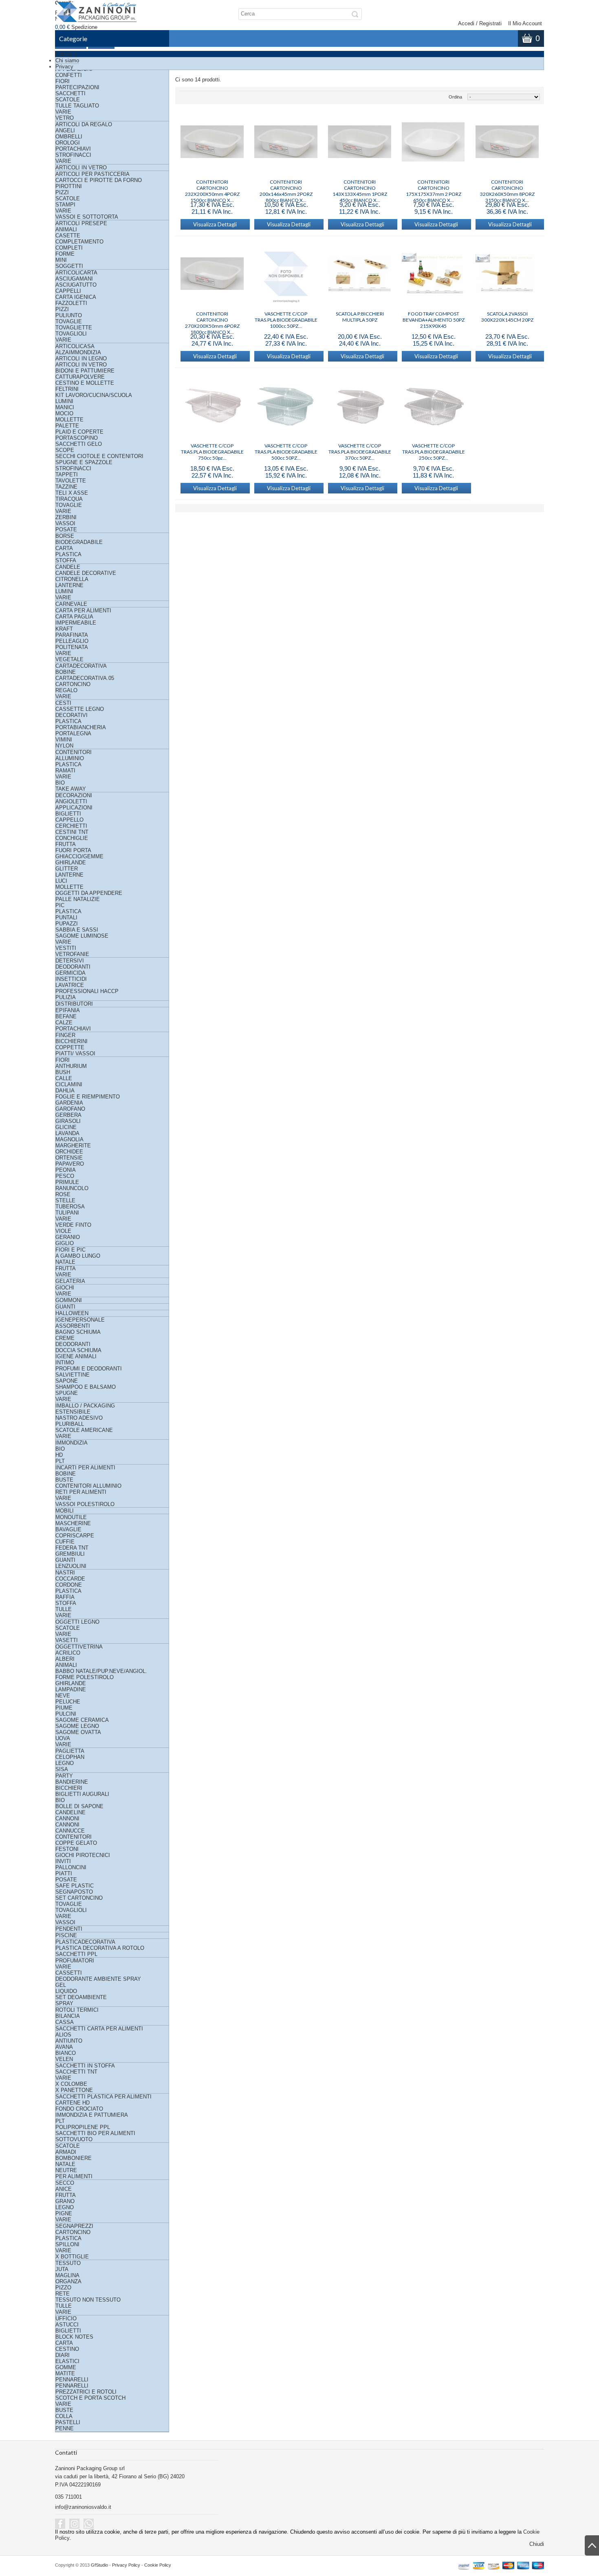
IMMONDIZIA (72, 1443)
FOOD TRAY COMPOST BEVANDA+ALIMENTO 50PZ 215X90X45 (434, 317)
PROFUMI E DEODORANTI (89, 1369)
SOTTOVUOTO (74, 2139)
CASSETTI (69, 1973)
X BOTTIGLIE (72, 2257)
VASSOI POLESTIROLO (85, 1504)
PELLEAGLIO (72, 641)
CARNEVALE (71, 604)
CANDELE (68, 567)
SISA (62, 1769)
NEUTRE (66, 2170)
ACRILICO (68, 1653)
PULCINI (66, 1714)
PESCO (65, 1176)
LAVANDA (67, 1133)
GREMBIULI (70, 1554)
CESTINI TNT (72, 832)
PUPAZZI (67, 924)
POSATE (66, 529)
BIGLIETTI (68, 814)
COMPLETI (69, 248)
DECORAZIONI (74, 795)
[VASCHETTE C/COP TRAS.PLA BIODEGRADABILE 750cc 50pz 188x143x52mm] (212, 406)
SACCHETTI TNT (76, 2072)
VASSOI (65, 523)
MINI (61, 260)
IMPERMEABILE (76, 623)
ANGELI (65, 130)
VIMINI (64, 740)
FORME (65, 254)
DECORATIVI (72, 715)
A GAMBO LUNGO (78, 1256)
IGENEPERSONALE (80, 1320)
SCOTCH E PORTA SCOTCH (90, 2398)
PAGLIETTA (70, 1751)
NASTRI (65, 1573)
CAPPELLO (69, 820)
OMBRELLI (69, 137)
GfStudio (99, 2565)
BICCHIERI (69, 1788)
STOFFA (66, 560)
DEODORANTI (73, 967)
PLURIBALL (70, 1424)
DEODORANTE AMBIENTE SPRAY (98, 1979)
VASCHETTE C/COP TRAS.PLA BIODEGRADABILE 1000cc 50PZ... (286, 317)
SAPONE (67, 1381)
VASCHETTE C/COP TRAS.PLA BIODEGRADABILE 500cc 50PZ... (286, 449)
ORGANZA (68, 2281)
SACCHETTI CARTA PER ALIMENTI (99, 2029)
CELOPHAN (70, 1757)
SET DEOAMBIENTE (81, 1997)
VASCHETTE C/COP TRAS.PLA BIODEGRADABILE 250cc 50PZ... (434, 449)
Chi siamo (67, 60)
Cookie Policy (158, 2565)
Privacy (64, 67)
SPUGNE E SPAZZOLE (84, 462)
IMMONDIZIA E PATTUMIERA (92, 2115)
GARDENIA (69, 1103)
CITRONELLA (72, 579)
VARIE (63, 112)
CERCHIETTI (71, 826)
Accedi (466, 23)
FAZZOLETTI (71, 303)
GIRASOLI (68, 1121)
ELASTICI (67, 2361)
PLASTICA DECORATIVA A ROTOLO (100, 1948)
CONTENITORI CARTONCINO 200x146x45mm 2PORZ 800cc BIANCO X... (286, 185)
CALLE (64, 1078)
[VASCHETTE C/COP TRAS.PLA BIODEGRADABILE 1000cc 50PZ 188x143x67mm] (286, 274)
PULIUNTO (69, 315)
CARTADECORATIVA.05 (85, 678)
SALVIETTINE (73, 1375)
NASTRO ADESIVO (79, 1418)
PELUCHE (68, 1702)
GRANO (65, 2201)
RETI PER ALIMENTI (81, 1492)
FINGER (65, 1035)
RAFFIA (65, 1597)
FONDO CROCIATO (79, 2109)
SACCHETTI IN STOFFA (85, 2066)
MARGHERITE (73, 1145)
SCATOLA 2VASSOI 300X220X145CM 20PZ (507, 317)
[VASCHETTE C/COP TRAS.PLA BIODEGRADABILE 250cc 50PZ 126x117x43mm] (433, 406)
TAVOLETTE (71, 481)
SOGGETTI (69, 266)
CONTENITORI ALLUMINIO (88, 1486)
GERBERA (68, 1115)
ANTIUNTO (69, 2041)
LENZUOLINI (71, 1566)
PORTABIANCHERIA (81, 727)
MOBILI (65, 1511)
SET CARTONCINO (79, 1898)
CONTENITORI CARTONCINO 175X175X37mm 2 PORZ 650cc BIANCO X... (434, 185)
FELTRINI (67, 389)
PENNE (65, 2428)
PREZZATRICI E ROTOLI (86, 2392)
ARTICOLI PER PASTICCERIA (92, 174)
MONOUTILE (71, 1517)
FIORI (63, 81)
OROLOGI (68, 143)
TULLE (64, 1609)
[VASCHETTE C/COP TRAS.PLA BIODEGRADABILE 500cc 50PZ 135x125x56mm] (286, 406)
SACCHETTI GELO (79, 444)
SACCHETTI (70, 93)
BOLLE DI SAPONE (79, 1806)
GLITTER (67, 869)
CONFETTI (69, 75)
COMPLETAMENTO (79, 242)
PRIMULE (67, 1182)
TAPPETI (67, 475)
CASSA (65, 2022)
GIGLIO (65, 1243)
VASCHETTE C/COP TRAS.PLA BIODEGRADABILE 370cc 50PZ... (360, 449)
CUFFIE (65, 1542)
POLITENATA (72, 647)
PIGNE (64, 2213)
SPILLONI (67, 2244)
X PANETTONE (74, 2090)
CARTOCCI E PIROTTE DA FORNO (99, 180)
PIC (60, 905)
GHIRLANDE (71, 863)
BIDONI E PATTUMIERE (85, 371)
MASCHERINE (73, 1523)
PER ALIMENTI (74, 2176)
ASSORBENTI (73, 1326)
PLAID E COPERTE (79, 432)
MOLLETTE (69, 420)
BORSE (65, 536)
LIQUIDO (66, 1991)
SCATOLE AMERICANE (84, 1430)
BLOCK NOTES (74, 2337)
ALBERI (65, 1659)
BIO (60, 783)
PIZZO (63, 2288)
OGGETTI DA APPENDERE (89, 893)
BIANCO (66, 2053)
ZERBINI (66, 517)
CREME (65, 1338)
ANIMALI (66, 229)
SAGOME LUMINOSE (82, 936)
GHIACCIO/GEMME (79, 856)
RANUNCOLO (72, 1188)
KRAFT (64, 629)
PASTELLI (68, 2422)
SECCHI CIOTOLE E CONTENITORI (99, 456)
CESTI (63, 703)
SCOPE (65, 450)
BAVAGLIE (68, 1529)
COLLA (64, 2416)
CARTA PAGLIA (74, 617)
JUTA (62, 2269)
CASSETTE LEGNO (80, 709)
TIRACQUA (69, 499)
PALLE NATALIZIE (78, 899)
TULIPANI (67, 1213)
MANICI (65, 407)
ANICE (64, 2189)
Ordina (455, 97)
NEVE (63, 1696)
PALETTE (67, 426)
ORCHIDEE (69, 1152)
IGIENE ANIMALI (76, 1356)
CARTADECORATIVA (81, 666)
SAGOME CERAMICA (82, 1720)
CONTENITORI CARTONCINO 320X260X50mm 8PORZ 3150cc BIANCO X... (507, 185)
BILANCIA (68, 2016)
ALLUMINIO (70, 758)
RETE (63, 2294)
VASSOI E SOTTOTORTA (87, 217)
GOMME (66, 2367)
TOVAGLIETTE (74, 328)
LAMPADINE (71, 1689)
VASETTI (67, 1640)
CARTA (64, 548)
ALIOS (63, 2035)
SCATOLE (68, 100)
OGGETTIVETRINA (79, 1647)
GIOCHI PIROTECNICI (83, 1855)
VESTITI (66, 948)
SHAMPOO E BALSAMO (86, 1387)
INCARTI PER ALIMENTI (85, 1468)
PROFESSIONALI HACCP (87, 991)
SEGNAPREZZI (74, 2226)
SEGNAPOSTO (74, 1892)
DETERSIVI (70, 961)
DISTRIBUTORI (74, 1004)
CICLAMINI (69, 1084)
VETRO (65, 118)
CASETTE (68, 236)
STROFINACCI (73, 155)
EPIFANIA (68, 1010)
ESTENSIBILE (73, 1412)
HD (59, 1455)
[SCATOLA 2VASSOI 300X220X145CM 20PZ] (507, 274)
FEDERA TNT (72, 1548)
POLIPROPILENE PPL (83, 2127)
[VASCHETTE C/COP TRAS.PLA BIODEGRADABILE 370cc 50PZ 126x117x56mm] (360, 406)
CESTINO (67, 2349)
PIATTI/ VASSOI (75, 1053)
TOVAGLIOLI (71, 334)
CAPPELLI (68, 291)
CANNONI (67, 1819)
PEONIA (66, 1170)
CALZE (64, 1023)
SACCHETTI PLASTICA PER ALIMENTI (104, 2097)
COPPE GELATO (76, 1843)
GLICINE (66, 1127)
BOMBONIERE (74, 2158)
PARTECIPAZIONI (77, 87)
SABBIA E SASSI (77, 930)
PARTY (64, 1776)
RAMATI (65, 771)
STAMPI (65, 205)
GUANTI (65, 1307)
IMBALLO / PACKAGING (85, 1406)
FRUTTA (66, 844)
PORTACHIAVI (73, 149)
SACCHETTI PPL (76, 1954)
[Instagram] (74, 2524)
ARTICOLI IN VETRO (81, 168)
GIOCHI (65, 1288)
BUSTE (64, 1480)
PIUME (64, 1708)
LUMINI (64, 401)
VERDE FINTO (73, 1225)
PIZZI (62, 192)
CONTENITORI (74, 752)
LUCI (61, 881)
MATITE (65, 2373)
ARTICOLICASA (75, 346)
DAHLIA (65, 1091)
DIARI (63, 2355)
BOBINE (66, 672)
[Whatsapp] (89, 2524)
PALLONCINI (71, 1867)
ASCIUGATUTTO (76, 285)
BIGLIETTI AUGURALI (82, 1794)
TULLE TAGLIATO (77, 106)
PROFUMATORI (75, 1961)
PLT (60, 1461)
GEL (61, 1985)
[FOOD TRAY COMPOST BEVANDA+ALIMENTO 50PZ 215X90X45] (433, 274)
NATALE (65, 1262)
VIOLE (63, 1231)
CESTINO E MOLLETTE (85, 383)
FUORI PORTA (73, 850)
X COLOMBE (71, 2084)
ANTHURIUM (71, 1066)
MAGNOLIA (69, 1139)
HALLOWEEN (72, 1313)
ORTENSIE (69, 1158)
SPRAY (64, 2003)
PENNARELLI (72, 2380)
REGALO (66, 690)
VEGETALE (69, 659)
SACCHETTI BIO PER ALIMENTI (95, 2133)
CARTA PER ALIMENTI (83, 611)
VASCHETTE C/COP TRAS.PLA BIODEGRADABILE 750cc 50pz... (212, 449)
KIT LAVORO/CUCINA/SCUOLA (94, 395)
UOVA (63, 1738)
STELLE (65, 1200)
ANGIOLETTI (71, 801)
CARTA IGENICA (76, 297)
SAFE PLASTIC (75, 1886)
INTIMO (65, 1363)
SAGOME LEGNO (77, 1726)
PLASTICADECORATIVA (85, 1942)
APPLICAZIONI (74, 808)
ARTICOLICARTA (76, 273)
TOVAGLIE (69, 321)
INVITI (63, 1861)
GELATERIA (70, 1281)
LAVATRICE (70, 985)
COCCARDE (70, 1579)
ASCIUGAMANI (74, 279)
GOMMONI (69, 1300)
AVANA (64, 2047)
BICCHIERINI (72, 1041)
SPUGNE (67, 1393)
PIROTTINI (69, 186)
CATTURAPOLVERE (80, 377)
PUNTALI (66, 917)
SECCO (65, 2183)
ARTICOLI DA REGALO (84, 124)
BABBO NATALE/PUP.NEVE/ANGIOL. (101, 1671)
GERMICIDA (70, 973)
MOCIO (64, 413)
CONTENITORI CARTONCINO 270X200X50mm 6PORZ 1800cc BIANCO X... (212, 317)
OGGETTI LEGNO (77, 1622)
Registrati (490, 23)
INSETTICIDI (71, 979)
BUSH (63, 1072)
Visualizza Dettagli (215, 224)
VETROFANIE (72, 954)
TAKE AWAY (71, 789)
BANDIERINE (72, 1782)
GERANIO (68, 1237)
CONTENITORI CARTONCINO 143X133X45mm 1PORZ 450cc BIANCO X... (360, 185)
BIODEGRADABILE (79, 542)
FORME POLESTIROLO (85, 1677)
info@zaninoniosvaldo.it (83, 2507)
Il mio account (525, 23)
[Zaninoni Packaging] (97, 15)
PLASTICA (68, 554)
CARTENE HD (73, 2103)
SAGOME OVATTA (78, 1732)
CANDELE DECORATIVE (86, 573)
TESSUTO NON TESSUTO (88, 2300)
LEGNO (65, 1763)
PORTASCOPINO (77, 438)
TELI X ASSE (72, 493)
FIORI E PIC (70, 1250)
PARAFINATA (72, 635)
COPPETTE (70, 1047)
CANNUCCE (70, 1831)
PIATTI (64, 1873)
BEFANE (66, 1016)
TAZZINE (66, 487)
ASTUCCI (67, 2325)
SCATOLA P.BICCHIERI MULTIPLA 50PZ (360, 317)
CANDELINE (70, 1812)
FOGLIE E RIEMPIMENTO (88, 1097)
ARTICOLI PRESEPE (81, 223)
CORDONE (69, 1585)
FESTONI (67, 1849)
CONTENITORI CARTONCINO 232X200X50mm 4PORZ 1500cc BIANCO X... (212, 185)
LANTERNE (69, 585)
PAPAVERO (70, 1164)
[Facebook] (60, 2524)
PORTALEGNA (73, 733)
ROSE (63, 1194)
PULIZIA (66, 997)
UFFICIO (66, 2318)
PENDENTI (69, 1929)
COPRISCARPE (75, 1536)
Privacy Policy (126, 2565)
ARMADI (66, 2152)
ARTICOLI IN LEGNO (81, 358)
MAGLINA (67, 2275)
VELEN (64, 2059)
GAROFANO (70, 1109)
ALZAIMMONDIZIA (78, 352)
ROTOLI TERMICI (77, 2010)
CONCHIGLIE (72, 838)
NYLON (64, 746)
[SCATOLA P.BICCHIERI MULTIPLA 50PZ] (360, 274)
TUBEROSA (70, 1207)
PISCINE (66, 1935)
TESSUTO (68, 2263)
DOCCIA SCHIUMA (78, 1350)
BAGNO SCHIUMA (78, 1332)
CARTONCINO (73, 684)
